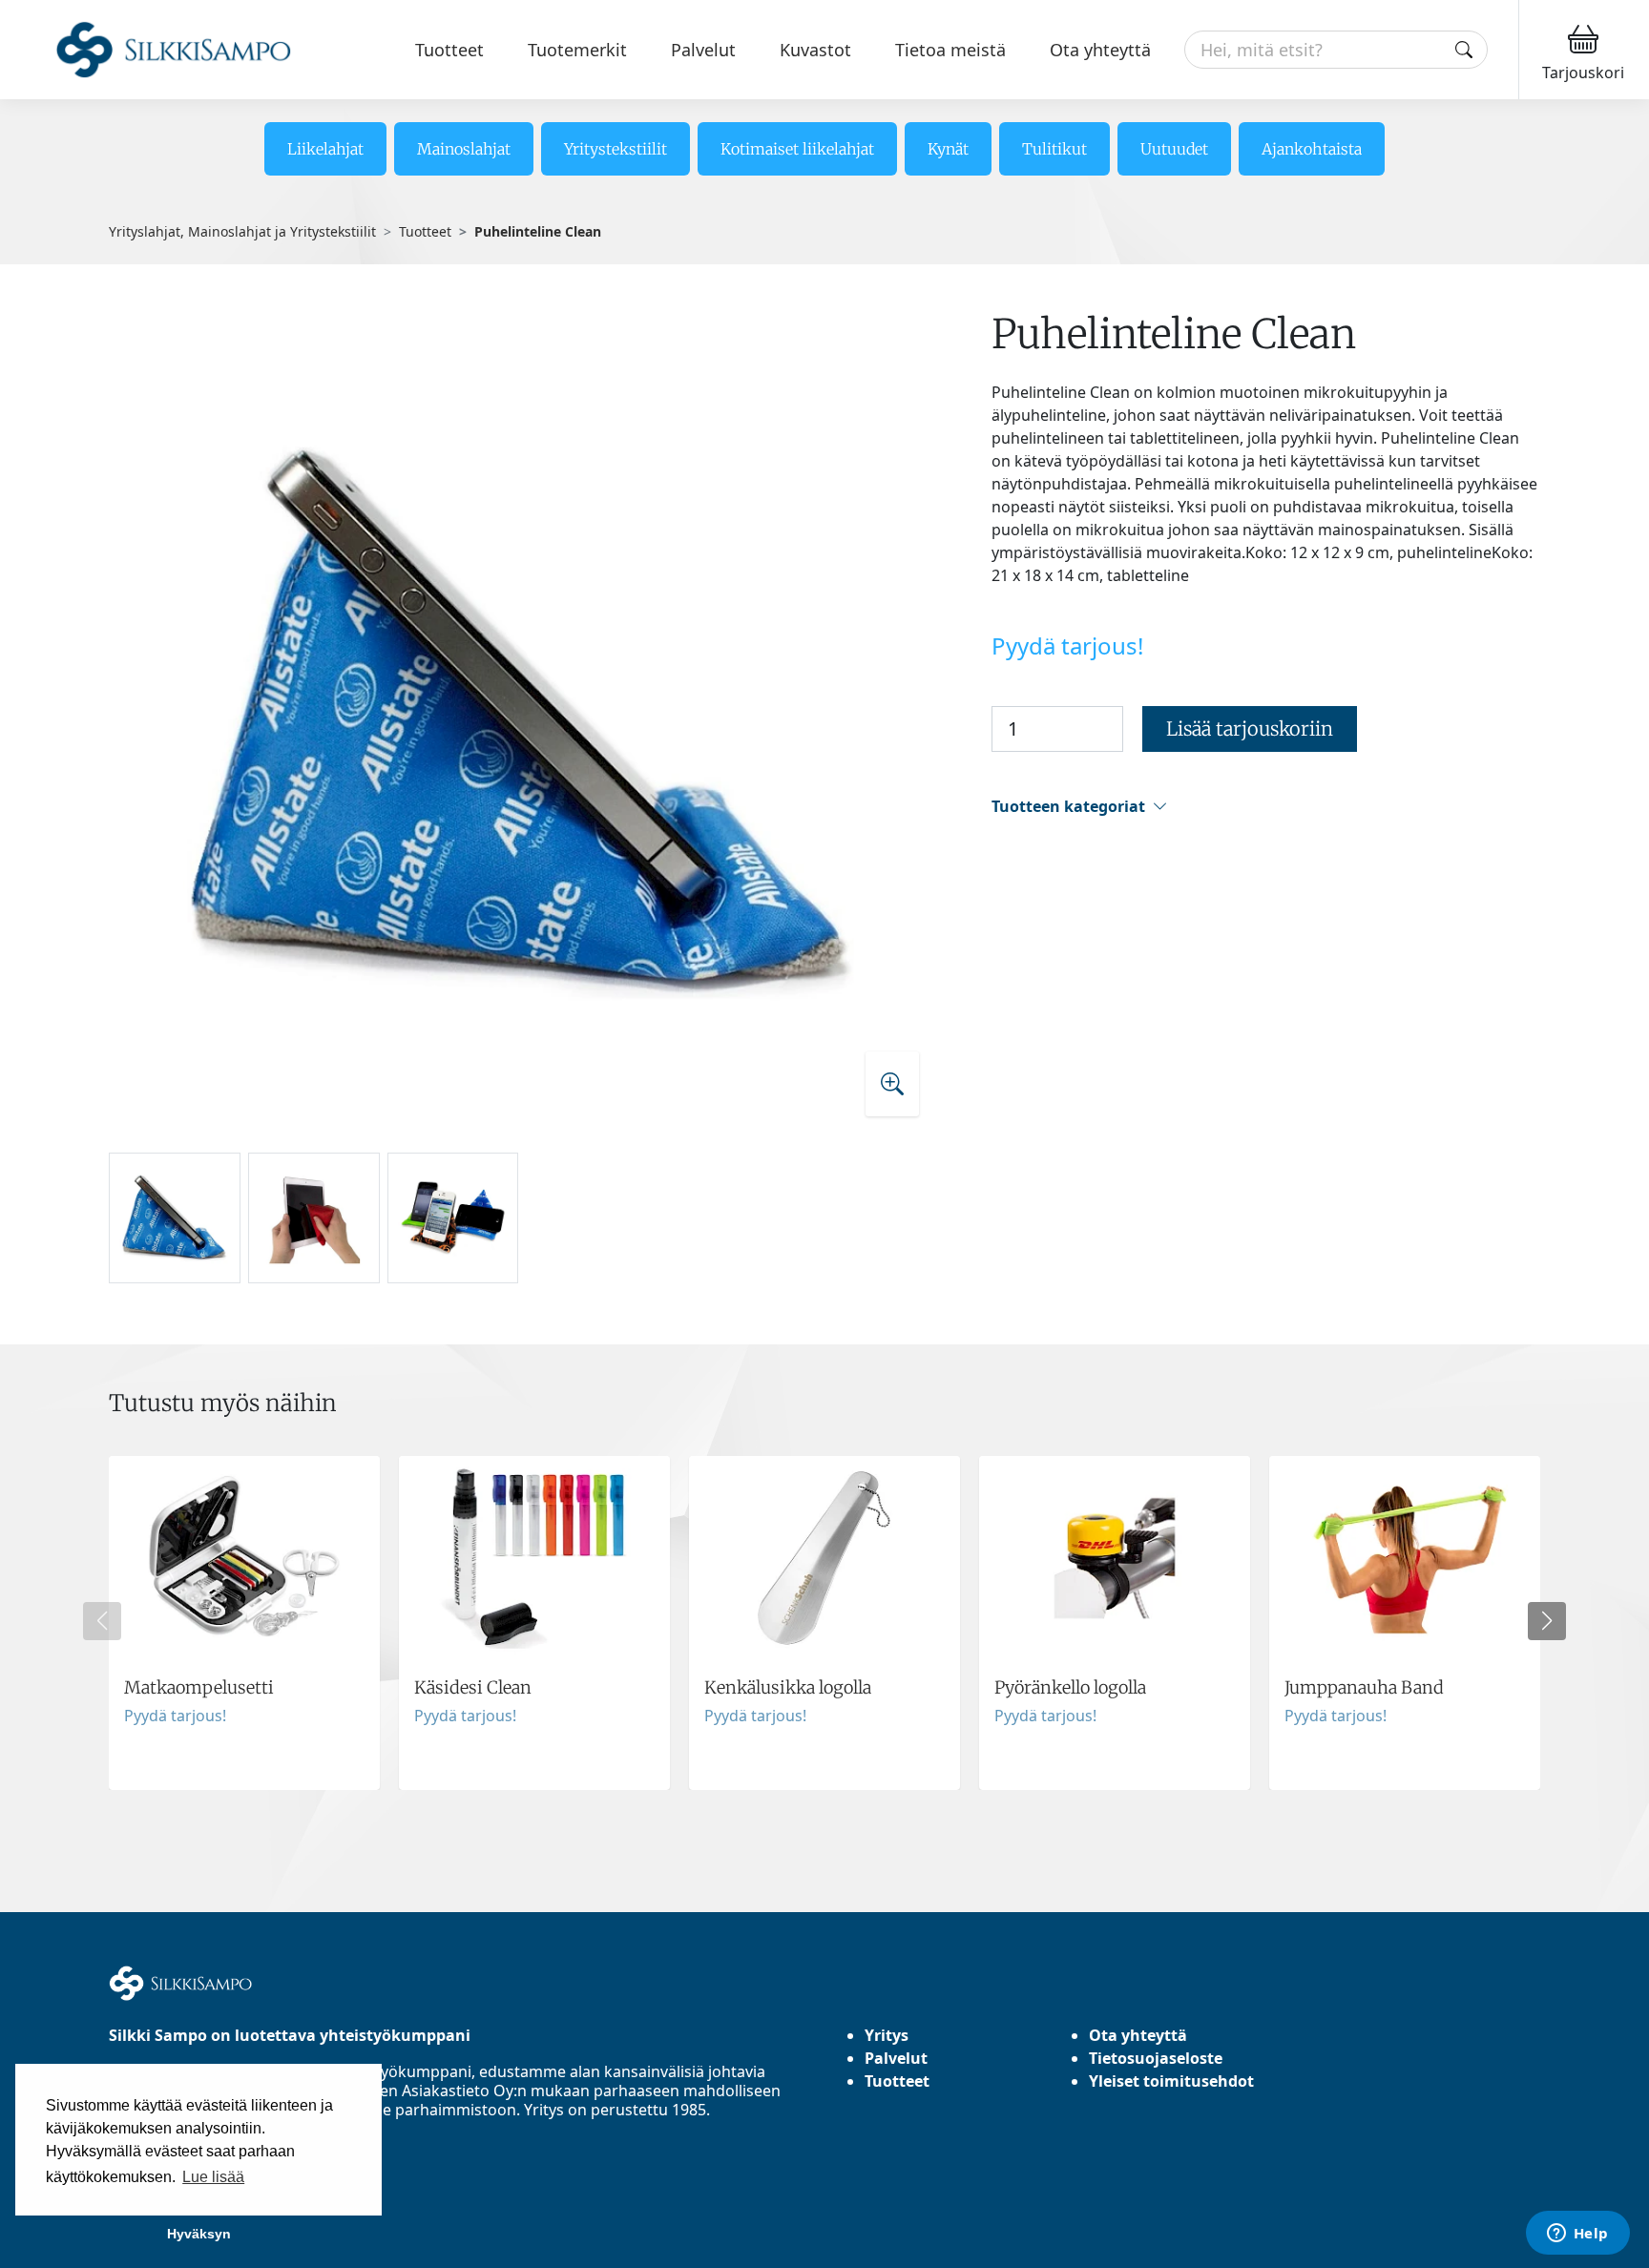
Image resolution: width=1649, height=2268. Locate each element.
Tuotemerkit (577, 50)
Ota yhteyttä (1100, 50)
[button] (1266, 807)
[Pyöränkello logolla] (1115, 1623)
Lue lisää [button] (213, 2177)
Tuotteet (449, 50)
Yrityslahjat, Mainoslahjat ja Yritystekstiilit (242, 231)
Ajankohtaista (1312, 149)
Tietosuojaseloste (1156, 2058)
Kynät (948, 149)
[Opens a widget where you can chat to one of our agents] (1577, 2235)
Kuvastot (815, 50)
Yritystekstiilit (616, 149)
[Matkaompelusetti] (244, 1623)
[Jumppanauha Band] (1405, 1623)
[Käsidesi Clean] (534, 1623)
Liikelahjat (325, 149)
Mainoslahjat (464, 149)
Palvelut (703, 50)
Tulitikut (1054, 149)
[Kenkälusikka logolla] (824, 1623)
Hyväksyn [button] (199, 2234)
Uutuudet (1174, 149)
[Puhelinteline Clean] (522, 722)
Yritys (887, 2035)
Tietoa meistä (950, 50)
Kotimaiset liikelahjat (797, 149)
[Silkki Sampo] (150, 50)
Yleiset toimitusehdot (1171, 2081)
